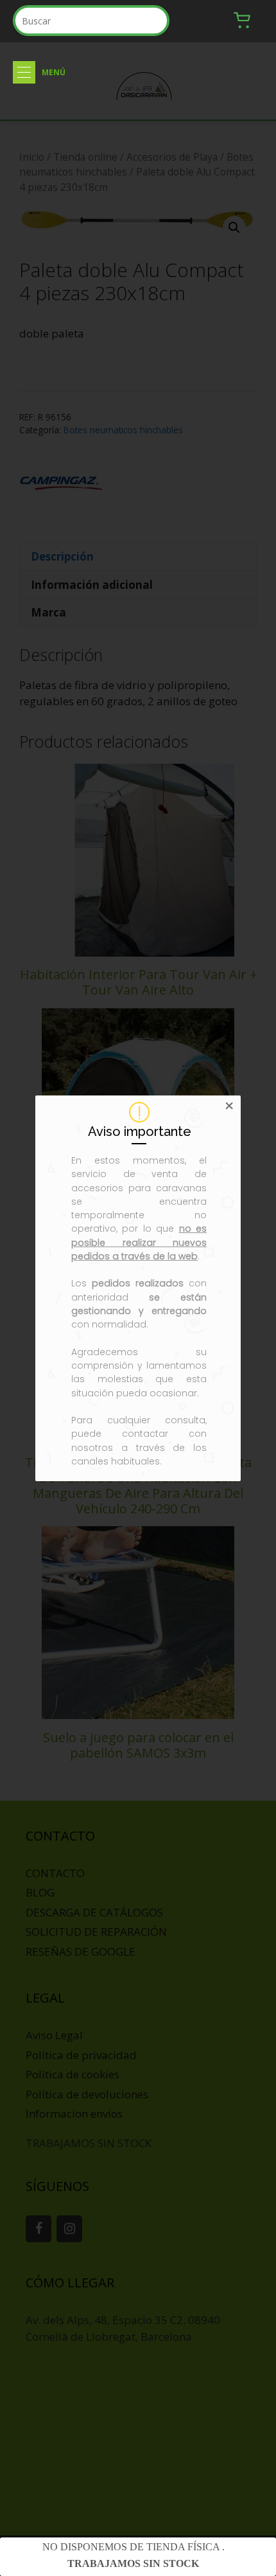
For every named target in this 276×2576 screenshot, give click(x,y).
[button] (24, 72)
